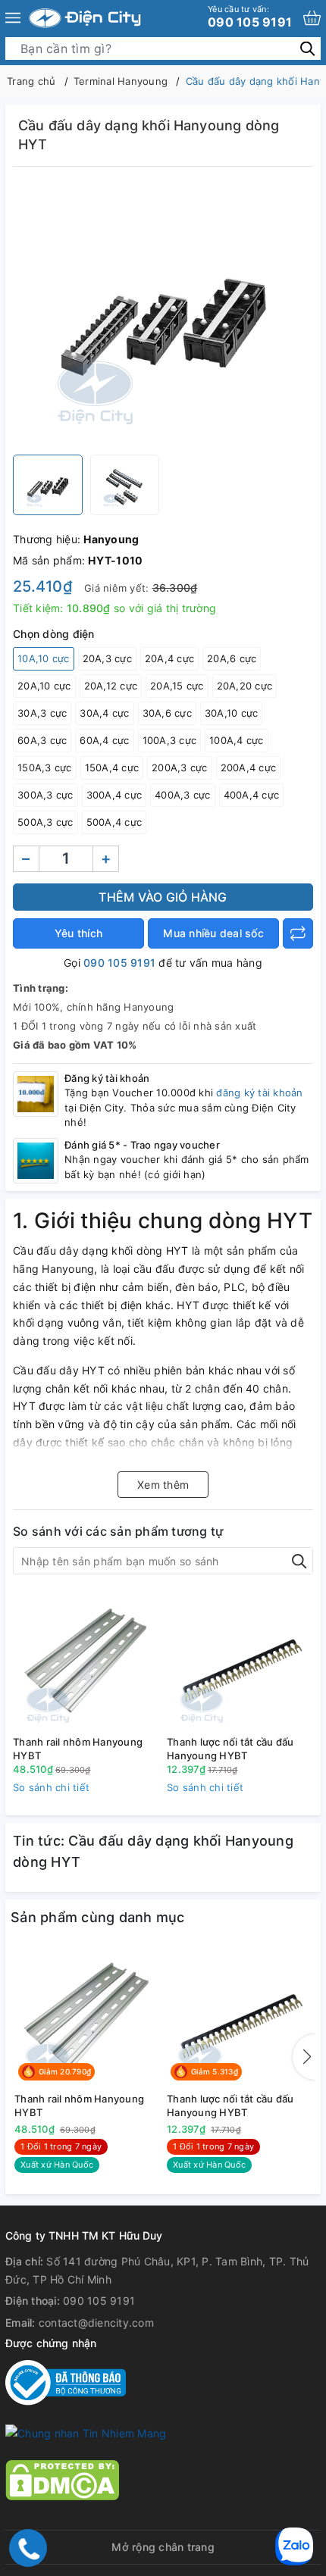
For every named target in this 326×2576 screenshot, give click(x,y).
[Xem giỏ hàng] (312, 18)
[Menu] (13, 18)
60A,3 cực (42, 740)
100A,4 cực (237, 740)
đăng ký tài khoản (259, 1093)
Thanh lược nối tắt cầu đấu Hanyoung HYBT (230, 1749)
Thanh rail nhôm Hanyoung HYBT (78, 1749)
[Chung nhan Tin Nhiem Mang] (86, 2432)
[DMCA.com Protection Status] (62, 2479)
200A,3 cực (180, 767)
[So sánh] (298, 933)
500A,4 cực (114, 822)
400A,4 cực (252, 795)
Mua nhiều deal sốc (213, 933)
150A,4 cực (112, 767)
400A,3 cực (183, 795)
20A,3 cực (107, 658)
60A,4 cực (104, 740)
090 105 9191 (250, 17)
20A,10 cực (44, 686)
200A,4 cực (249, 767)
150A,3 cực (45, 767)
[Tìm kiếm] (307, 48)
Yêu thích (78, 933)
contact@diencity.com (96, 2323)
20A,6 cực (232, 658)
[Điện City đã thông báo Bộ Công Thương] (66, 2381)
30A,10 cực (232, 713)
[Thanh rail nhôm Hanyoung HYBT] (86, 1660)
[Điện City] (85, 18)
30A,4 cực (104, 713)
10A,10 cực (44, 658)
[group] (163, 314)
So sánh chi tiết (51, 1787)
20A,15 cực (177, 686)
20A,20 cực (245, 686)
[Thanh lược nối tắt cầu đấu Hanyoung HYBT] (240, 1660)
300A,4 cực (114, 795)
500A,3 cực (45, 822)
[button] (304, 2057)
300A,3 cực (45, 795)
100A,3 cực (170, 740)
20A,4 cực (169, 658)
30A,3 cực (42, 713)
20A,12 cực (111, 686)
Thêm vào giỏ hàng (163, 897)
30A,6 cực (167, 713)
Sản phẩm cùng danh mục (98, 1917)
